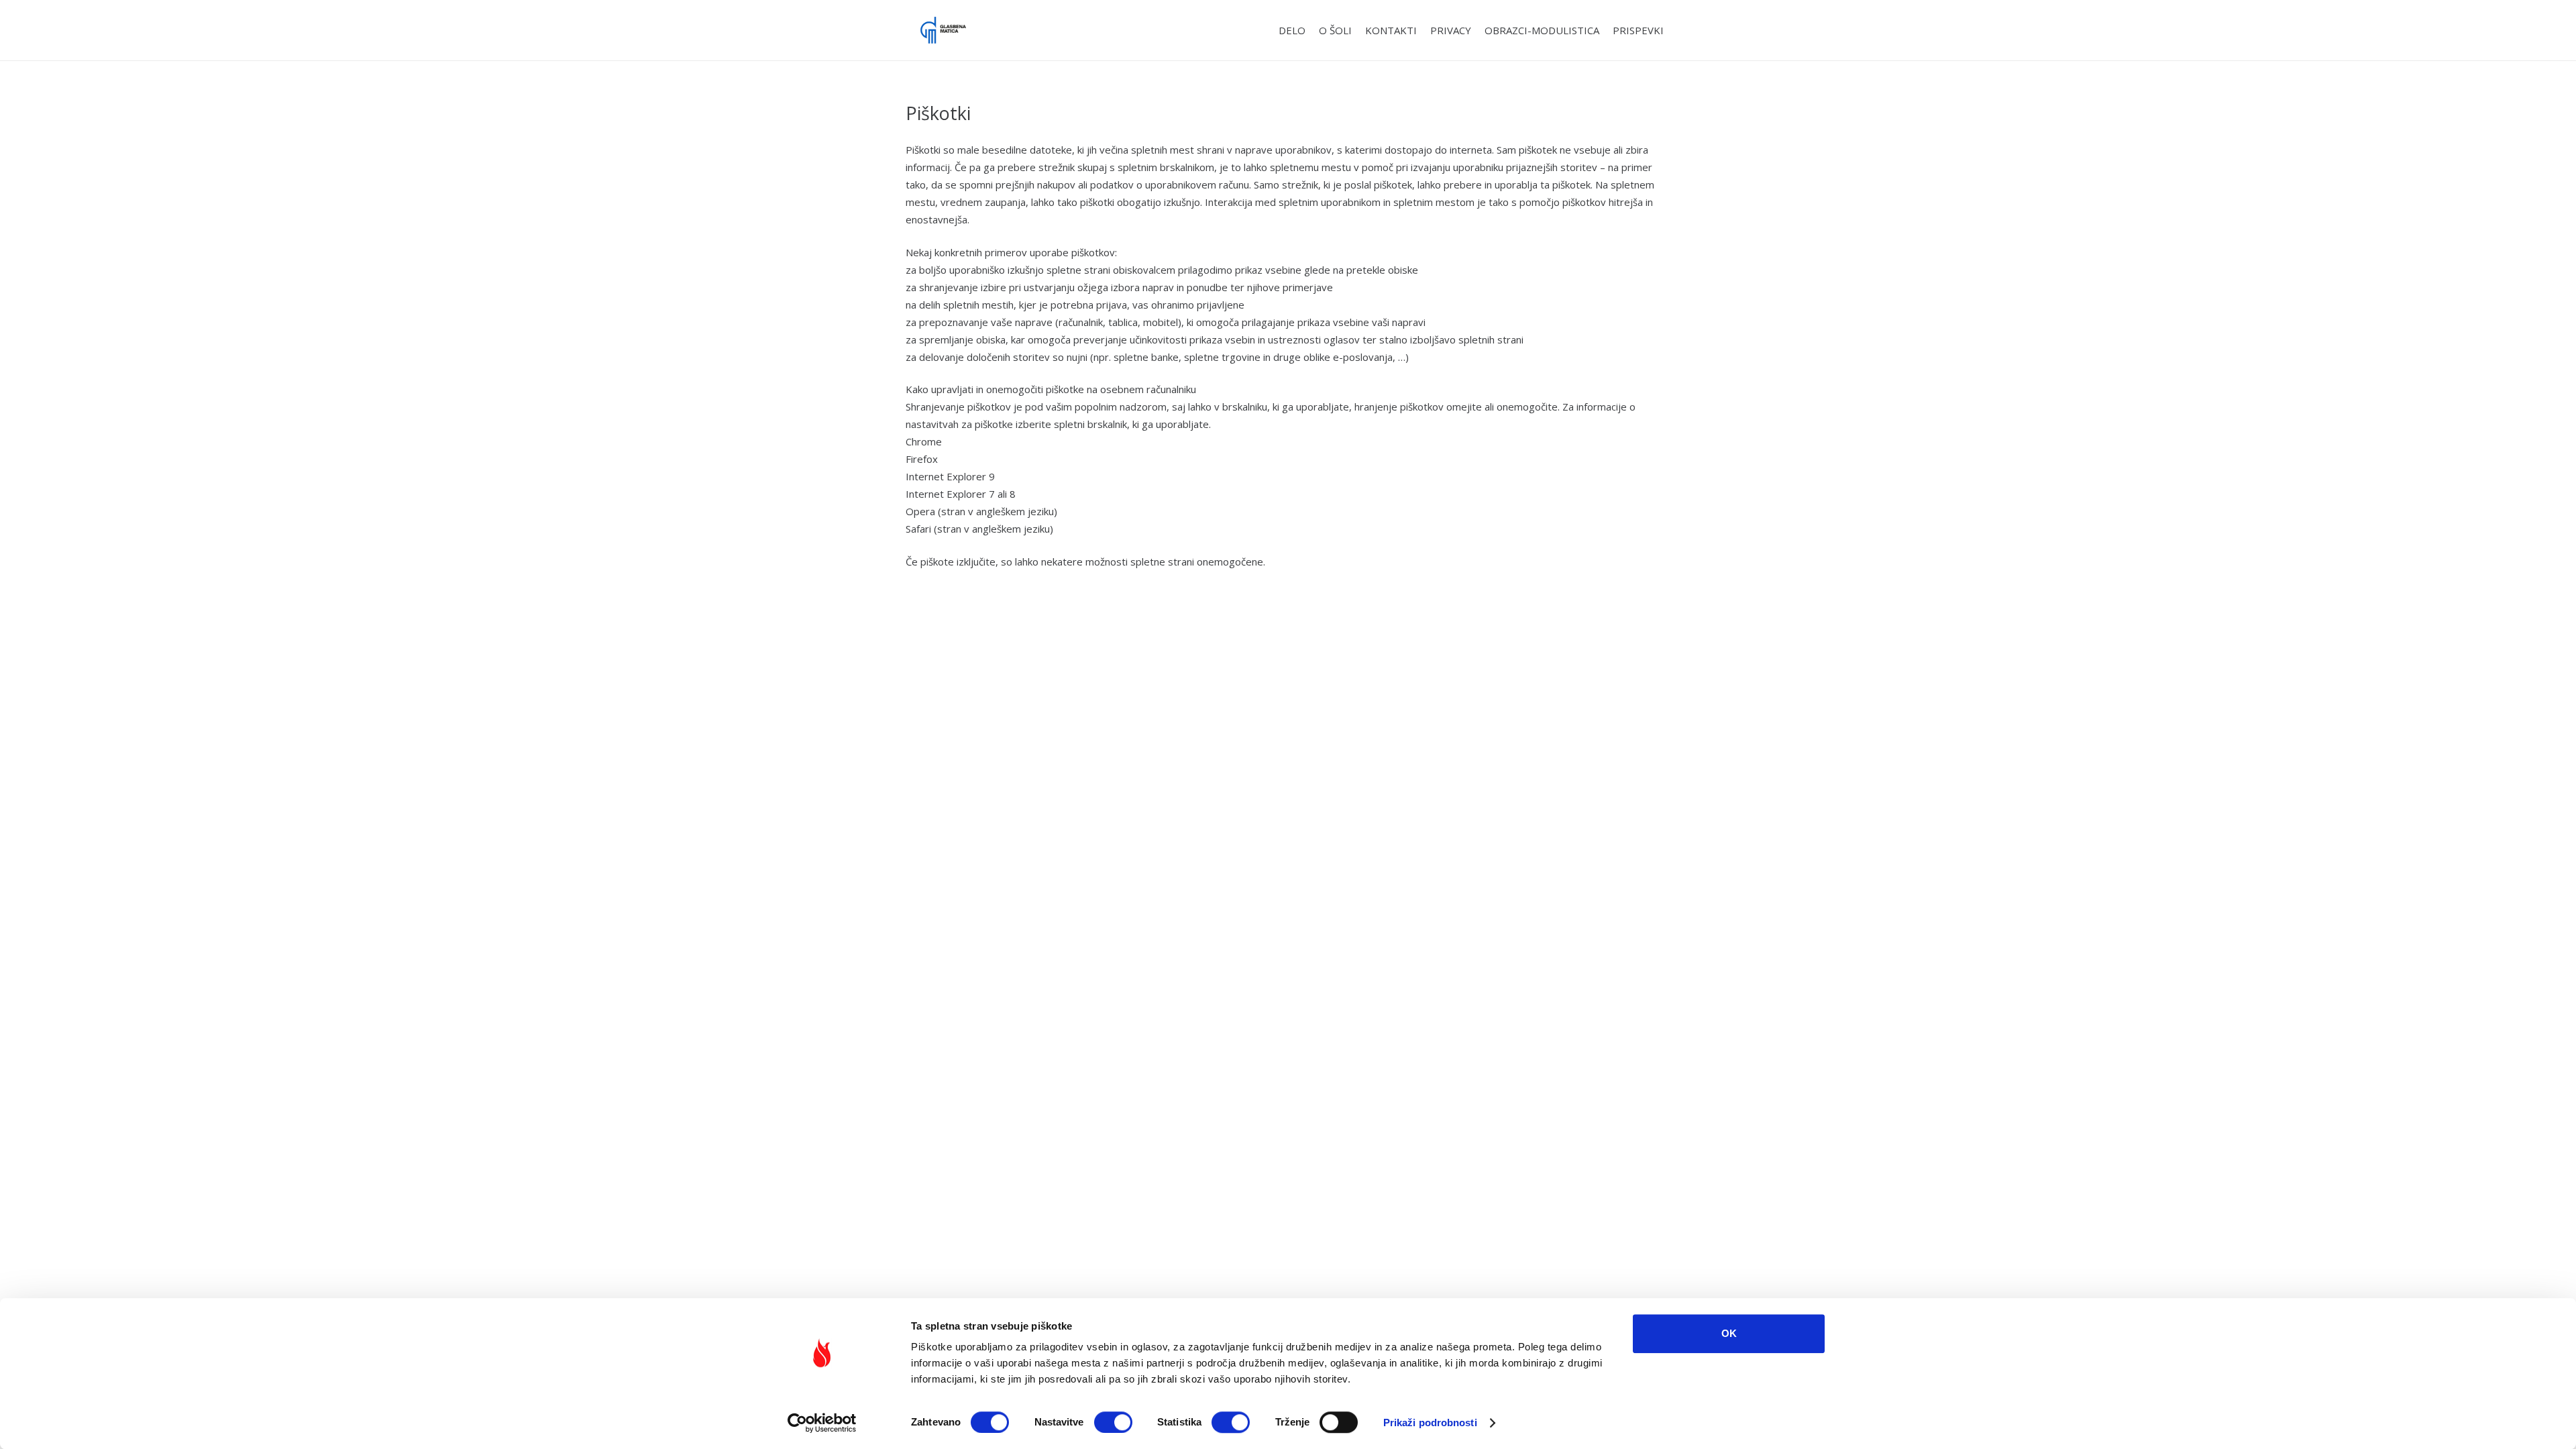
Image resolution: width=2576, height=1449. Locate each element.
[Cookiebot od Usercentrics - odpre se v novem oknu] (822, 1423)
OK (1729, 1333)
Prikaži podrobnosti (1430, 1423)
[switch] (1113, 1422)
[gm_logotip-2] (943, 30)
